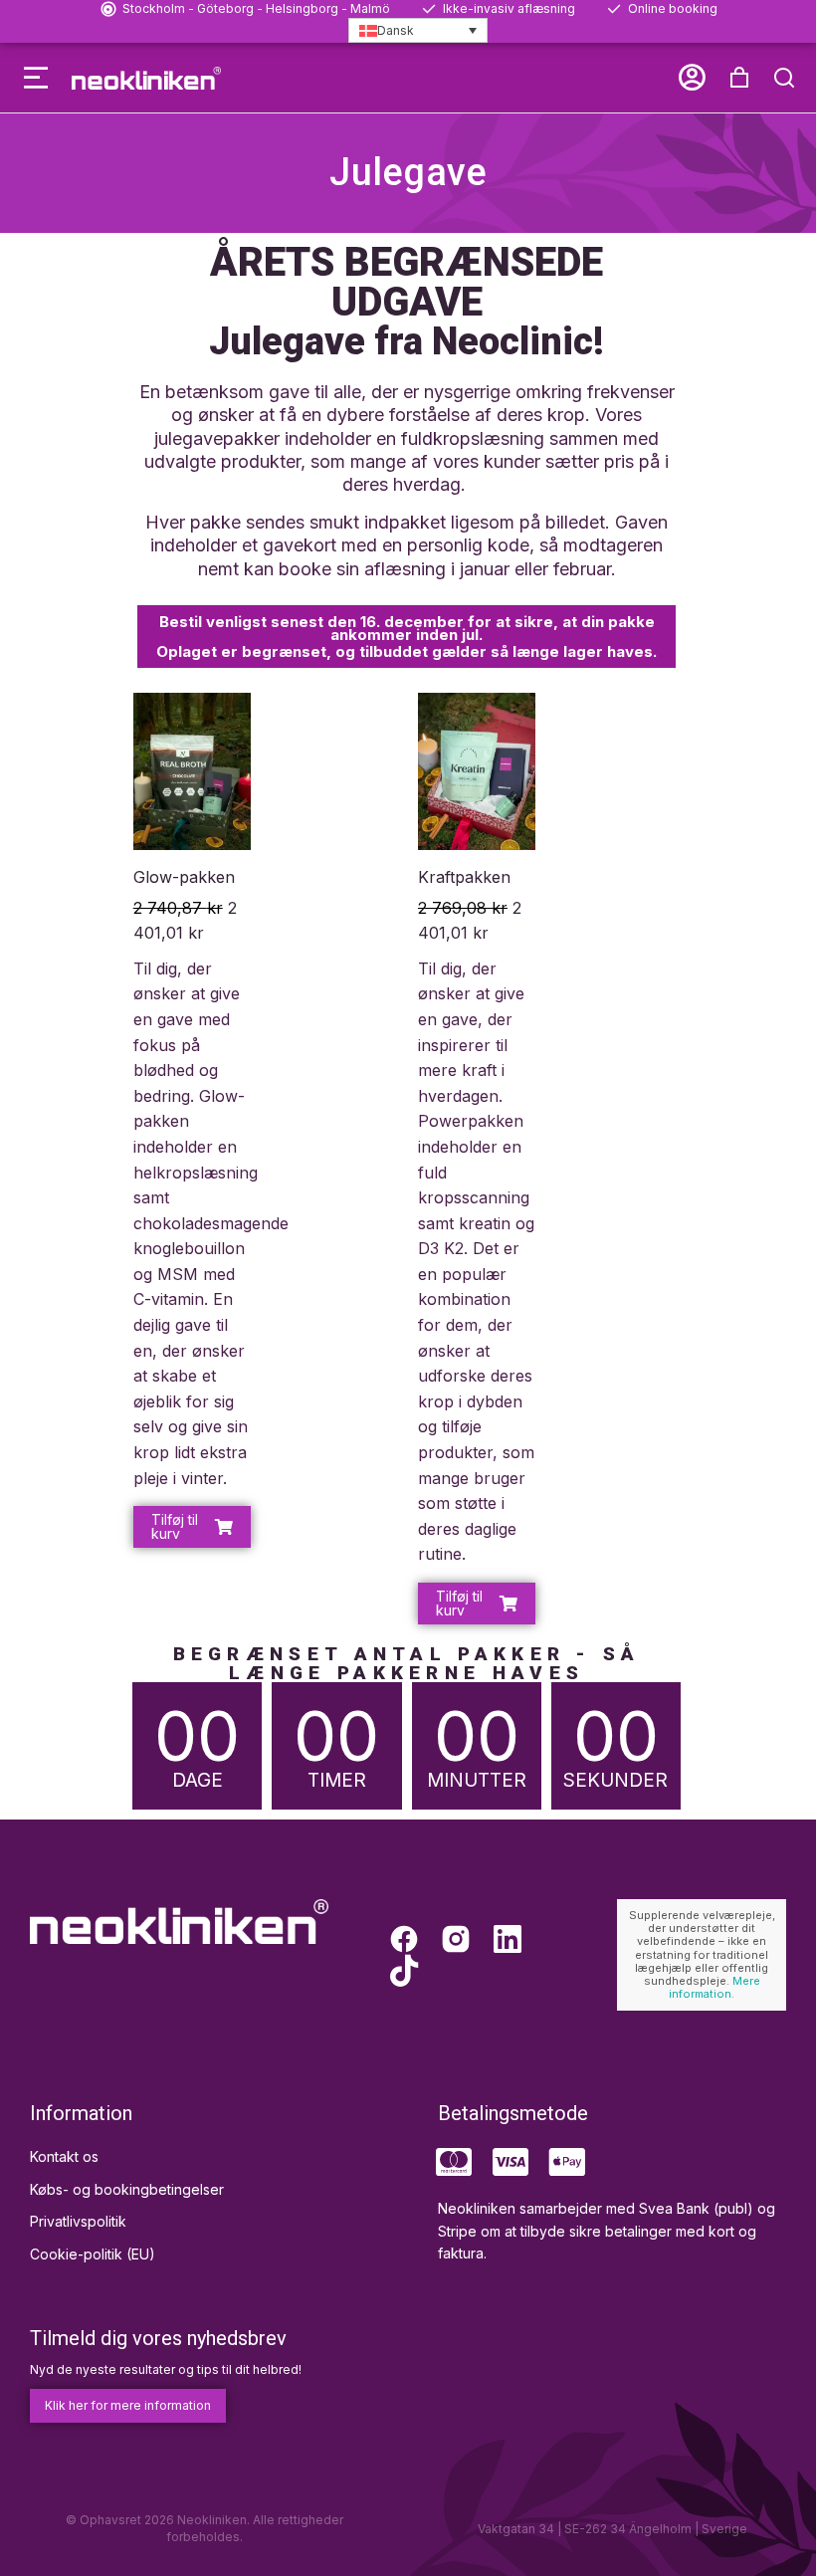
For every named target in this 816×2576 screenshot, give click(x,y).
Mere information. (714, 1987)
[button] (36, 78)
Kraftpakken (464, 877)
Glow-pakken (184, 877)
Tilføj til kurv (175, 1526)
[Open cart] (739, 78)
